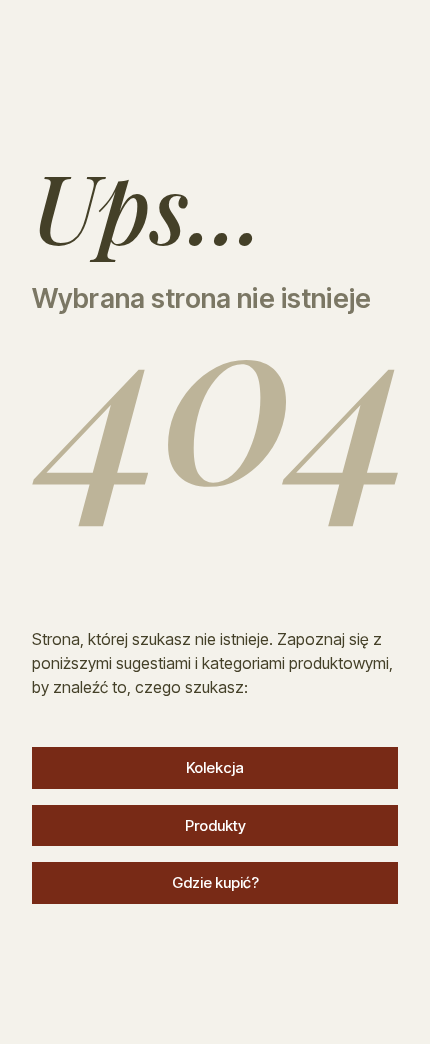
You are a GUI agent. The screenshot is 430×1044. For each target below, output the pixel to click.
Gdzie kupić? (215, 882)
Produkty (215, 825)
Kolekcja (215, 767)
